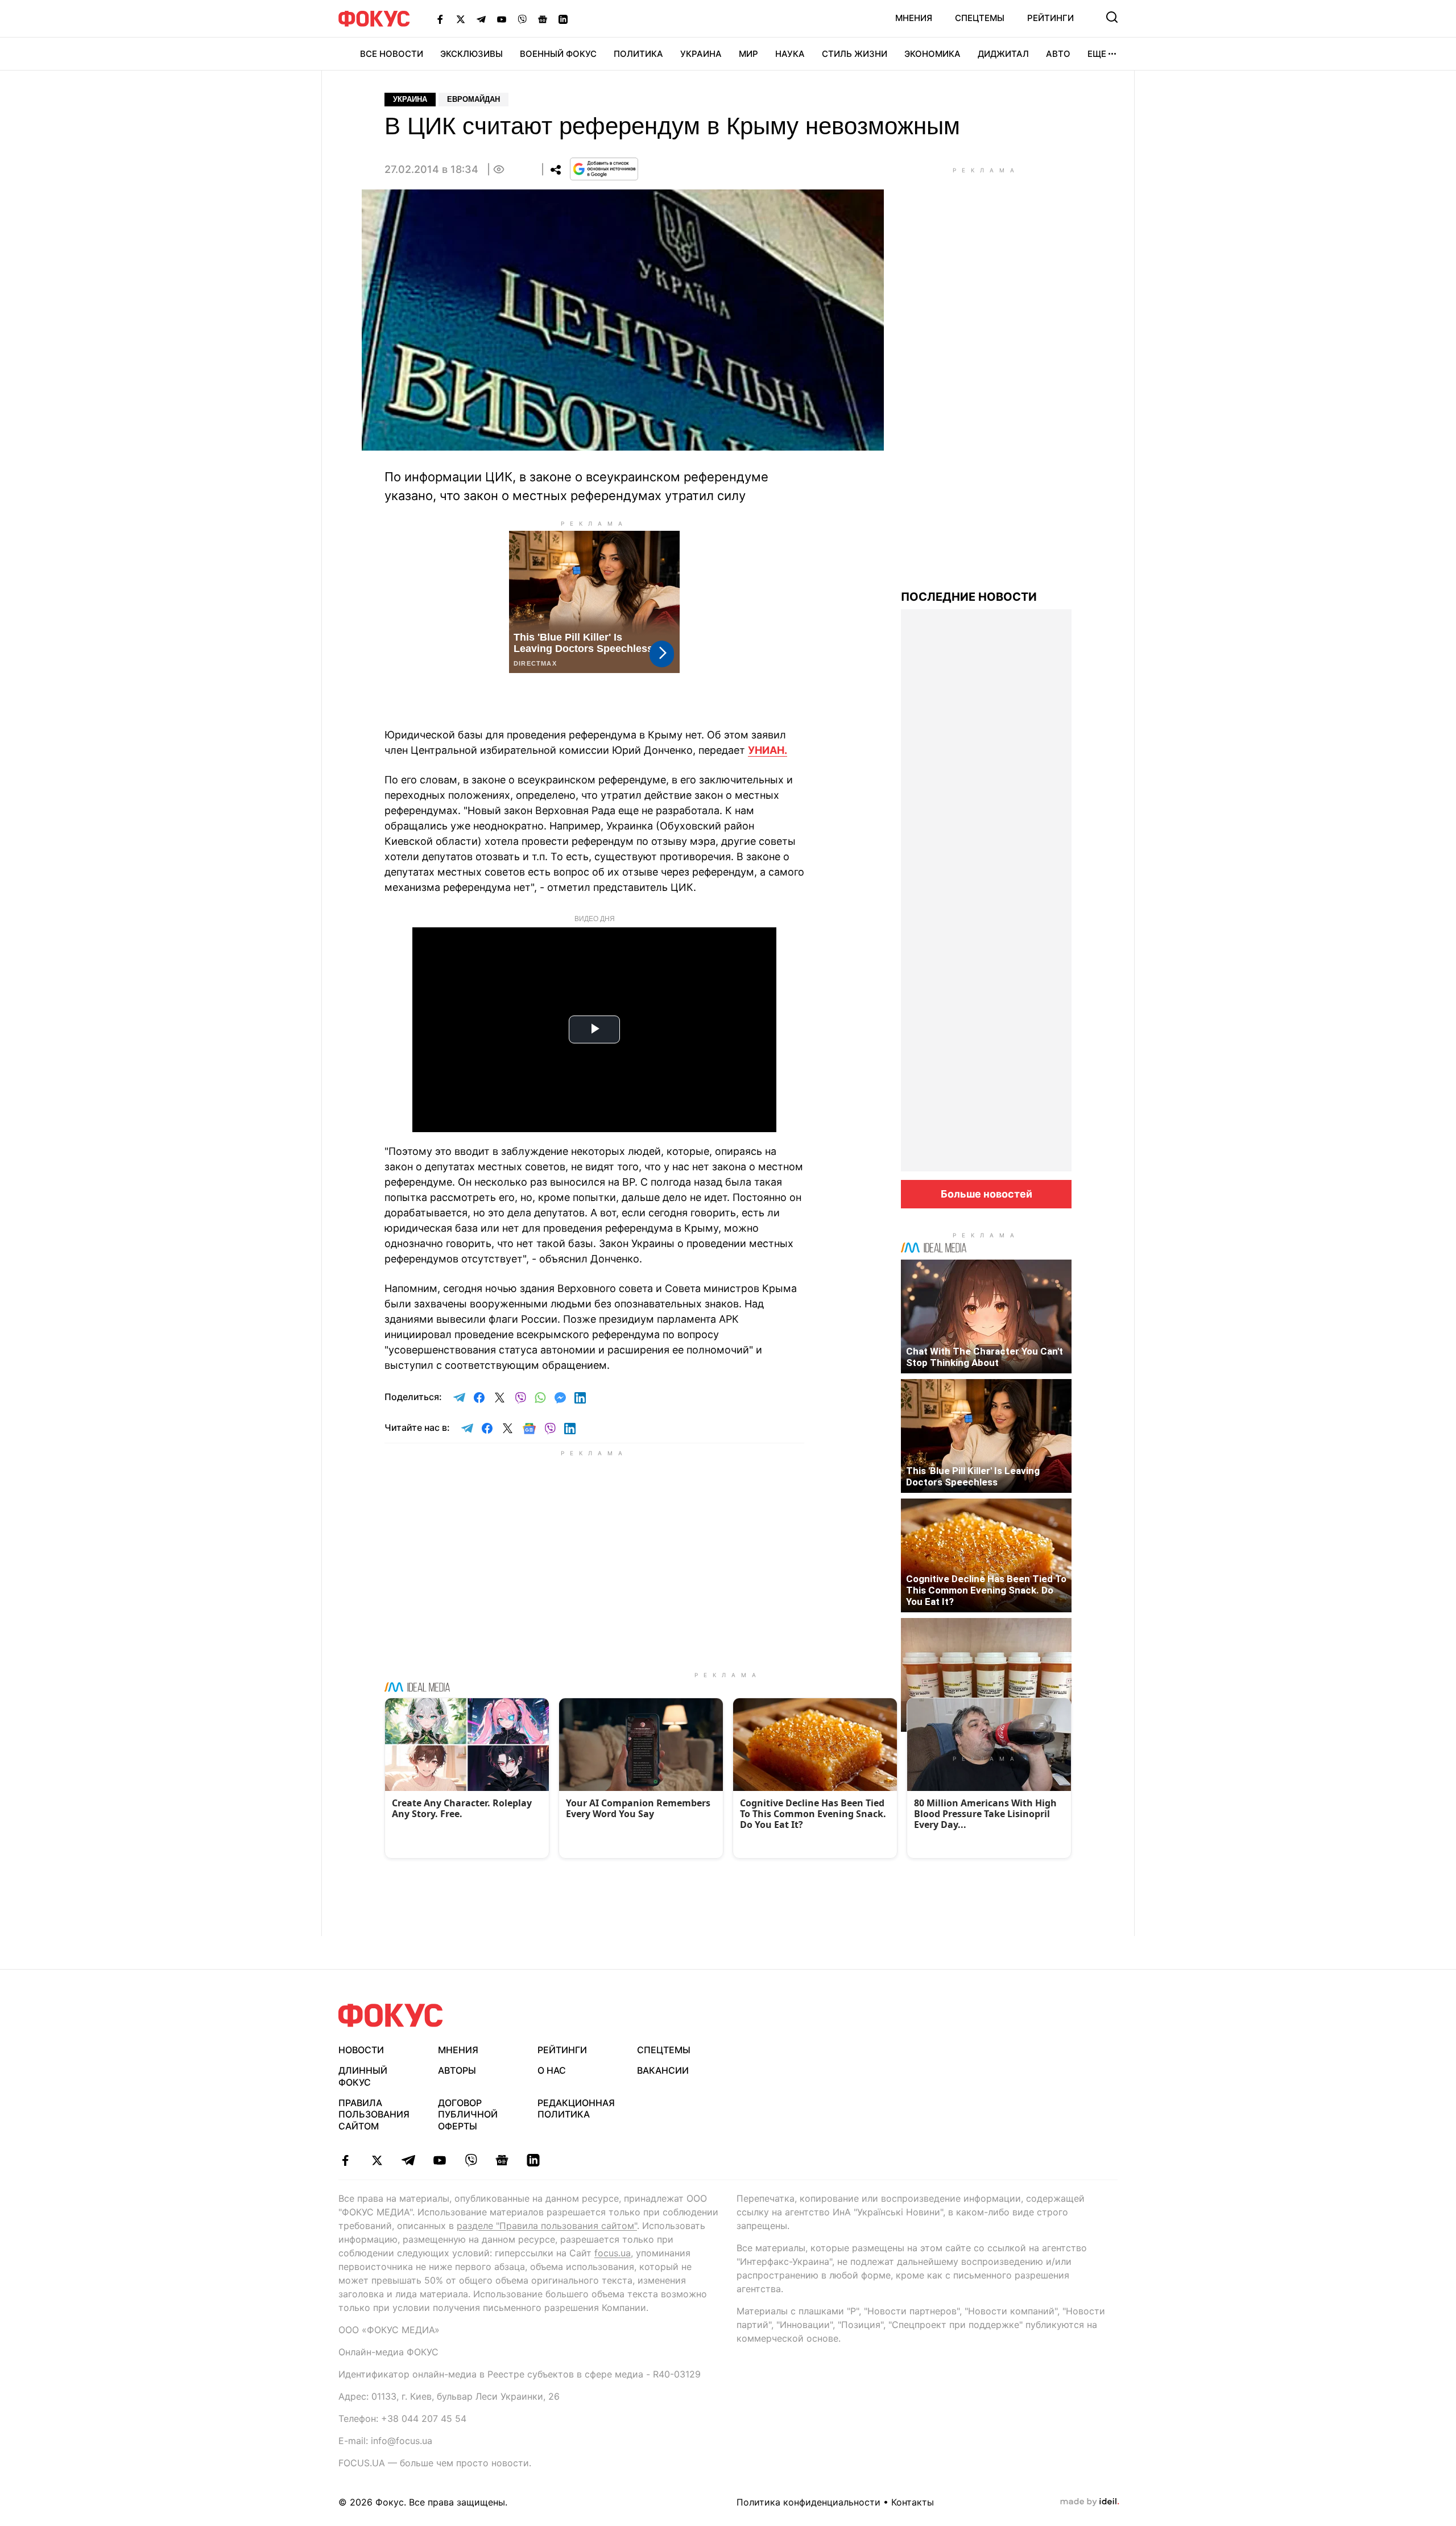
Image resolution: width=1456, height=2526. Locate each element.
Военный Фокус (558, 54)
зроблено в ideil (1090, 2502)
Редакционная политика (576, 2109)
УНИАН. (768, 750)
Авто (1058, 54)
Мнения (914, 18)
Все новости (392, 54)
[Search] (1112, 17)
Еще (1097, 54)
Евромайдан (473, 99)
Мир (748, 54)
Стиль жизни (855, 54)
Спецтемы (980, 18)
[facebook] (346, 2160)
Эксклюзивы (471, 54)
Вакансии (663, 2070)
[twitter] (377, 2160)
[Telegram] (481, 19)
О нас (552, 2070)
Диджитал (1003, 54)
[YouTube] (502, 19)
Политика (638, 54)
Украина (701, 54)
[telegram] (408, 2160)
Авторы (457, 2070)
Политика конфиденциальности (808, 2502)
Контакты (913, 2502)
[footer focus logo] (391, 2015)
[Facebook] (440, 19)
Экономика (932, 54)
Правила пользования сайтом (374, 2115)
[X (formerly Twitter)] (461, 19)
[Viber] (522, 19)
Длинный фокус (363, 2076)
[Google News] (543, 19)
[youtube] (439, 2160)
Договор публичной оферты (468, 2115)
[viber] (471, 2160)
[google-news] (502, 2160)
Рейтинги (1050, 18)
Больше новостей (986, 1194)
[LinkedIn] (563, 19)
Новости (361, 2050)
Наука (790, 54)
